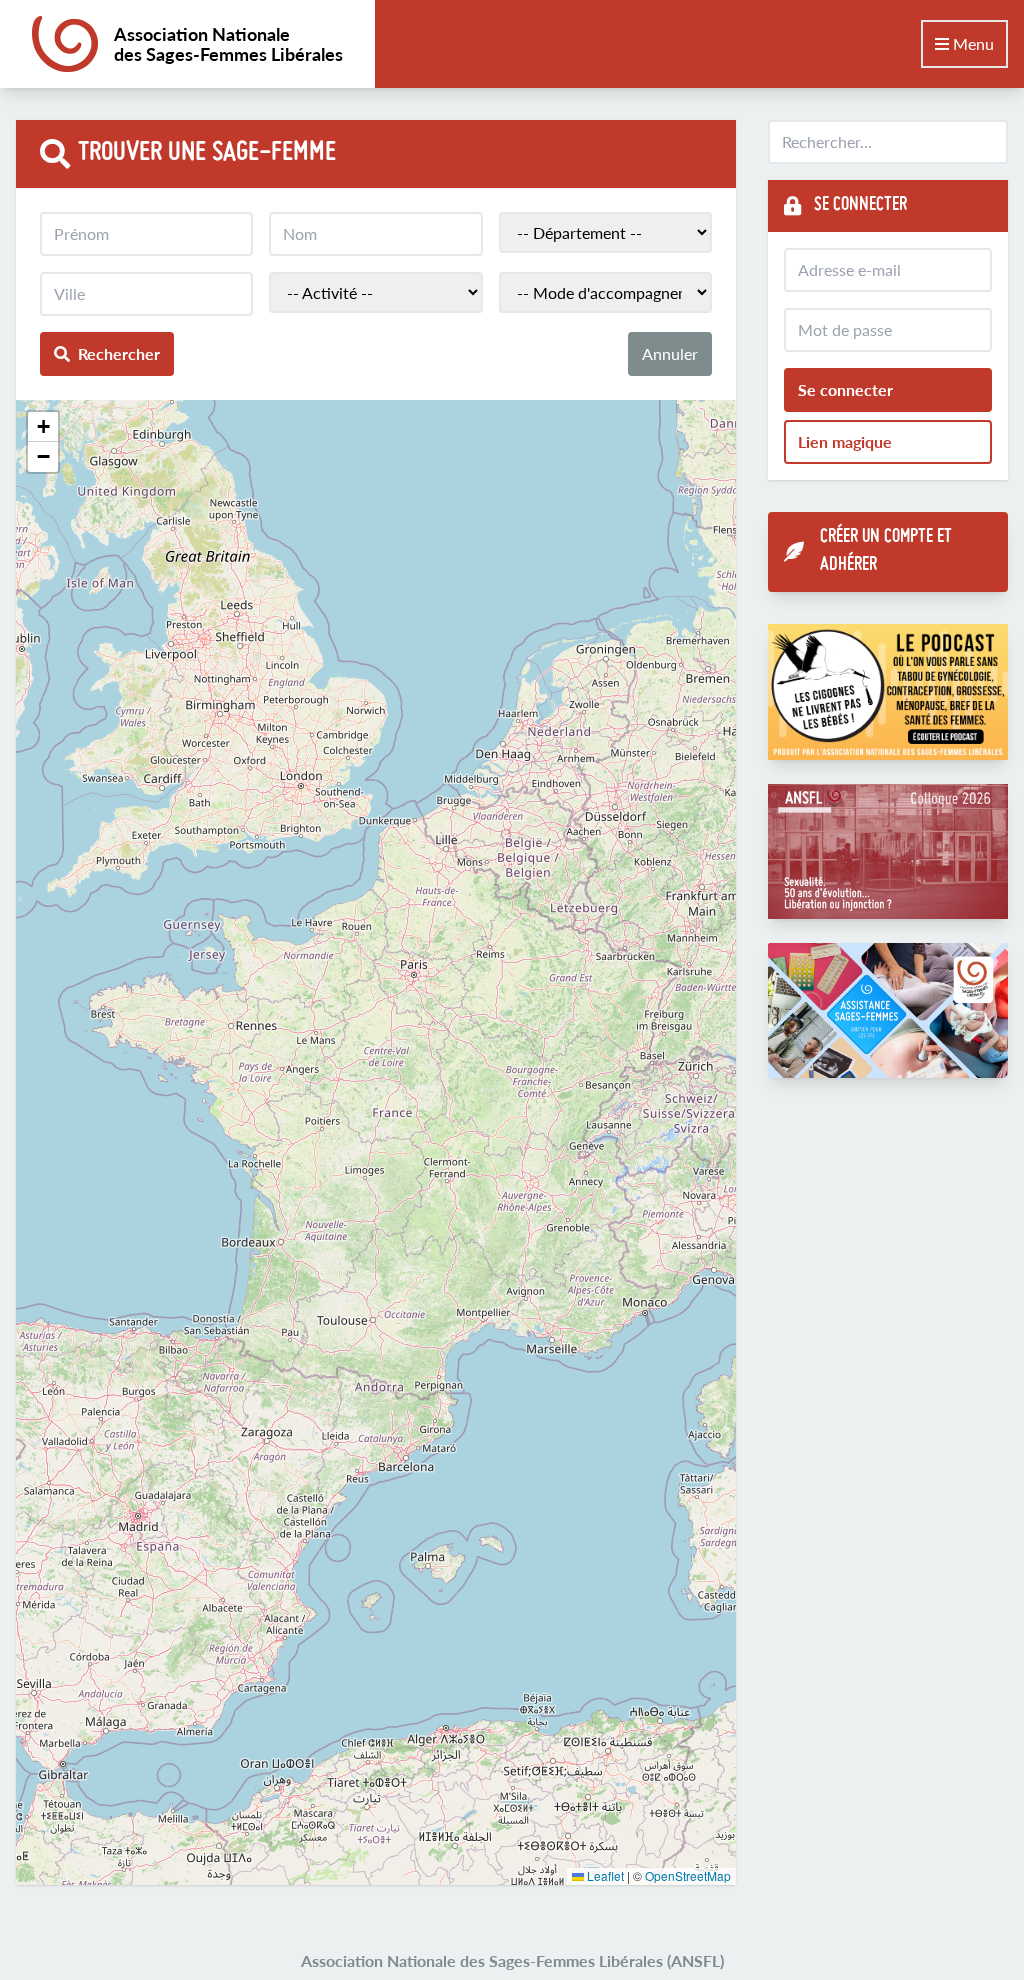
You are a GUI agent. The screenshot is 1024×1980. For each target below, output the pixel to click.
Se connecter (845, 389)
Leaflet (604, 1875)
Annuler (670, 353)
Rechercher (119, 353)
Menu (971, 43)
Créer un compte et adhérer (886, 551)
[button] (43, 427)
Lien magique (845, 441)
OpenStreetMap (688, 1875)
